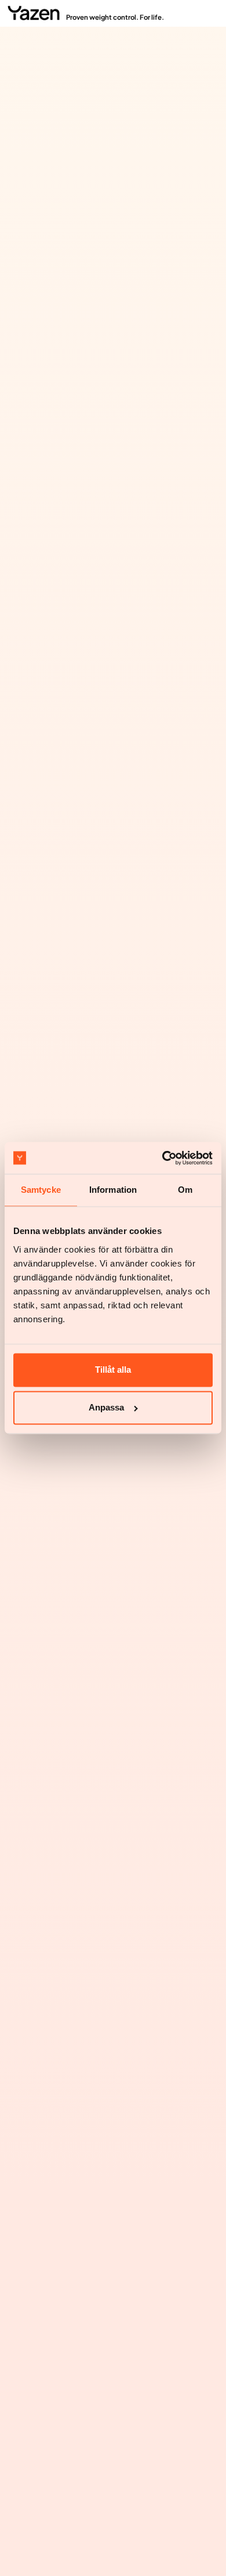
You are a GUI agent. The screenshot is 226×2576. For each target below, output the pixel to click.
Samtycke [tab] (41, 1190)
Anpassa (106, 1408)
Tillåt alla (113, 1370)
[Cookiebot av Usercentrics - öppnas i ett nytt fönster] (163, 1158)
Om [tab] (185, 1190)
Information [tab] (113, 1190)
